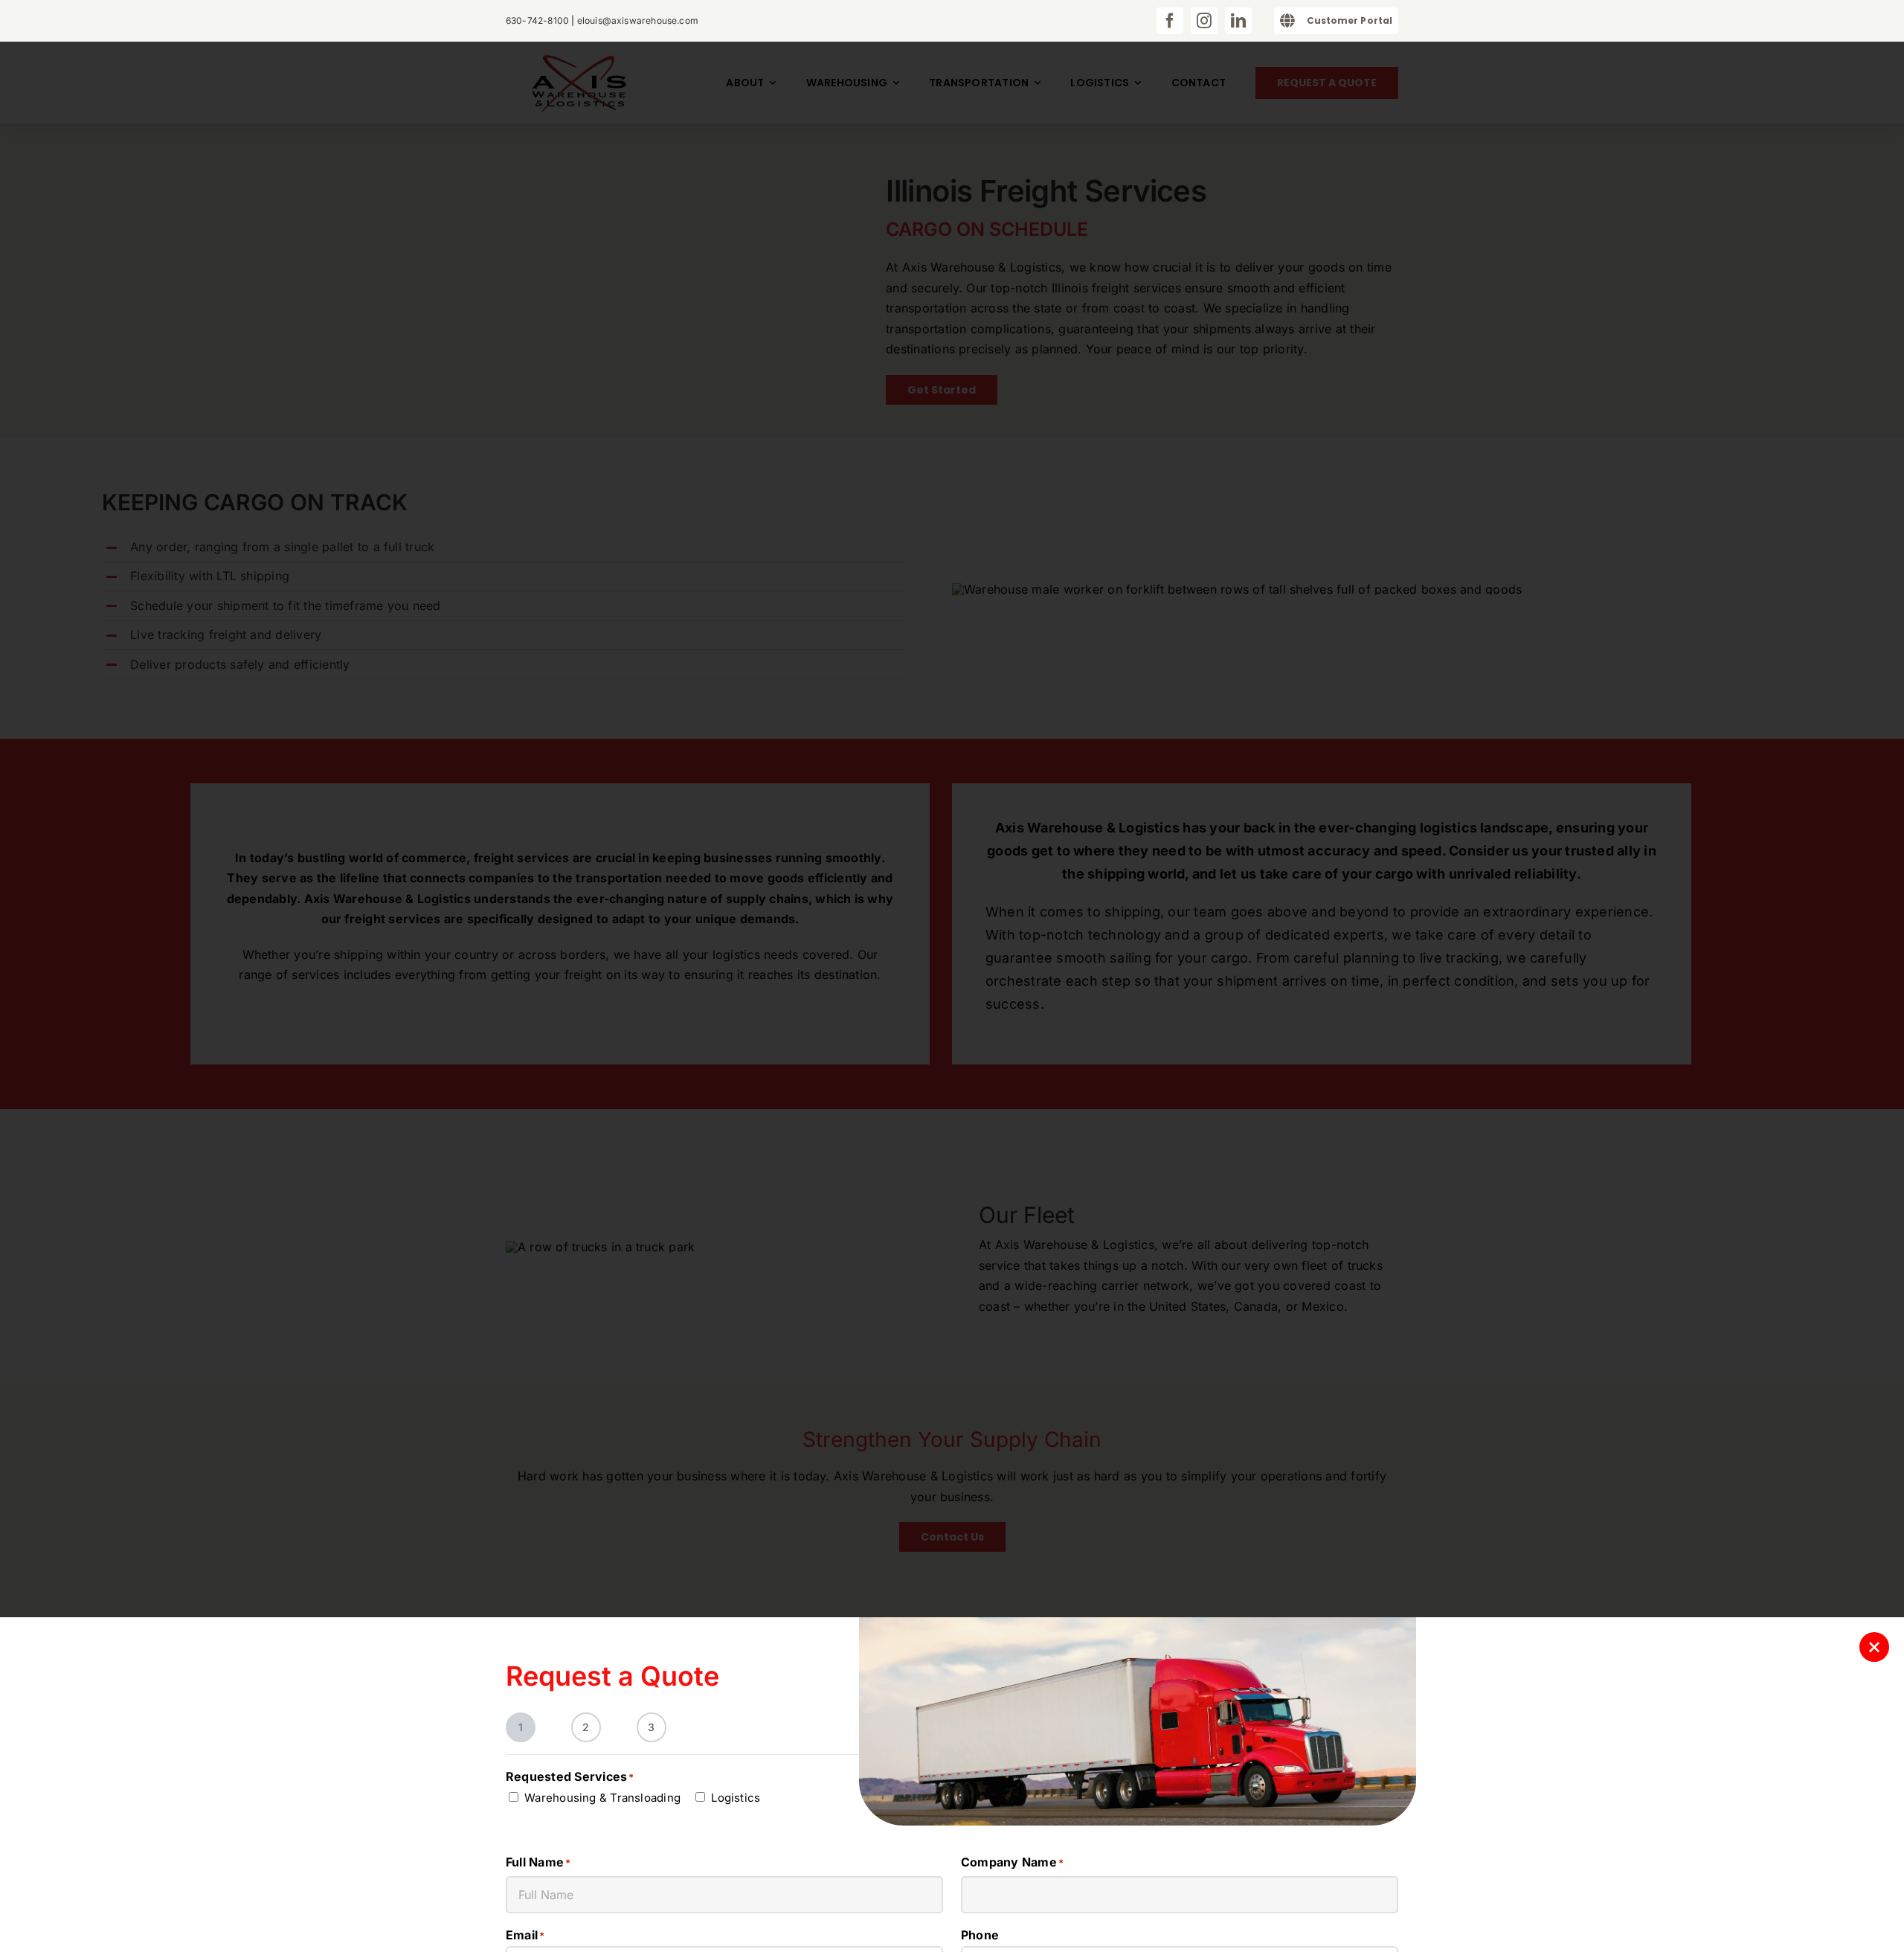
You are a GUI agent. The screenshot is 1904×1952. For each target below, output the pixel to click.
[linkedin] (1238, 21)
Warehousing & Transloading (602, 1798)
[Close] (1874, 1647)
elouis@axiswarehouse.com (638, 20)
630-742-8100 (537, 20)
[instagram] (1204, 21)
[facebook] (1170, 21)
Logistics (736, 1798)
